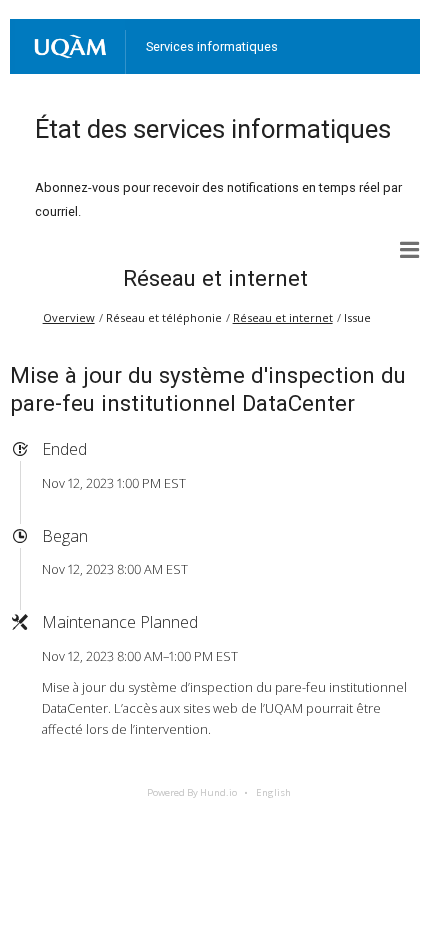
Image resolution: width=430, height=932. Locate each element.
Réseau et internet (215, 278)
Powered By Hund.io (192, 792)
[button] (410, 250)
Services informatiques (212, 46)
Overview (69, 317)
